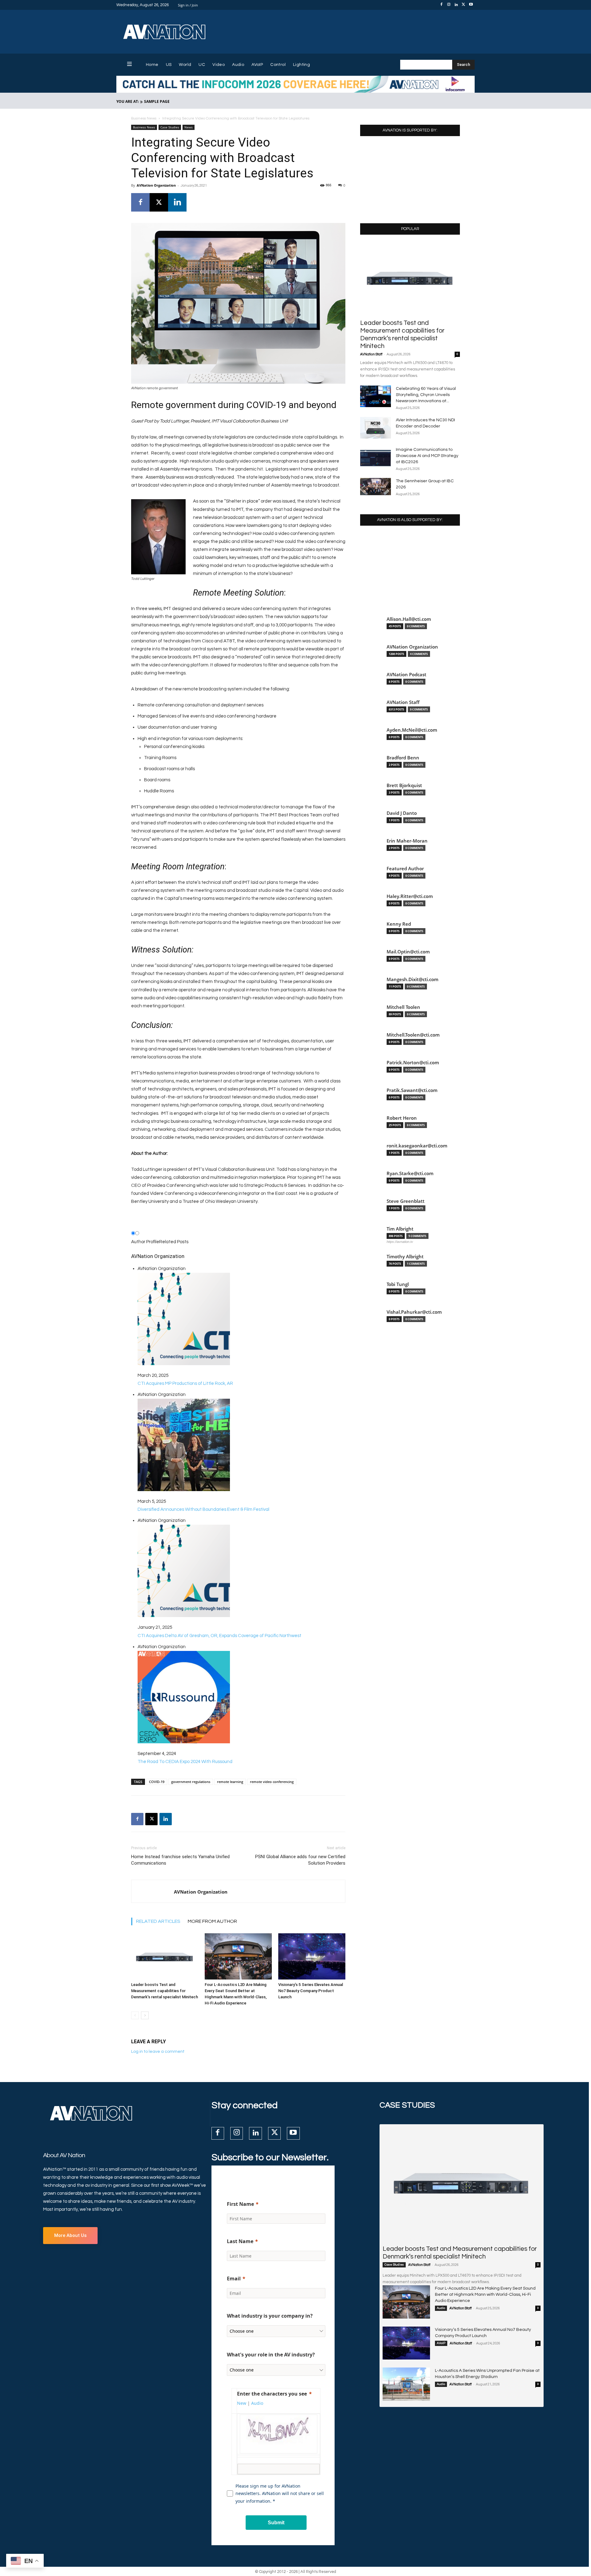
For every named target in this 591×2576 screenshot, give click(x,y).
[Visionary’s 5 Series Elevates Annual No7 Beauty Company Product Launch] (312, 1956)
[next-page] (145, 2015)
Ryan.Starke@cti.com (410, 1173)
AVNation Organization (156, 185)
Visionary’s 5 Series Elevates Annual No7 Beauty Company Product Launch (311, 1991)
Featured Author (405, 869)
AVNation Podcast (406, 675)
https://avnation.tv (400, 1242)
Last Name (240, 2241)
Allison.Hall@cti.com (409, 619)
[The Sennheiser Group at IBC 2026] (376, 487)
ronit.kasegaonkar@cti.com (417, 1146)
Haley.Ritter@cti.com (410, 896)
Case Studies (170, 127)
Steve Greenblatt (406, 1201)
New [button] (242, 2403)
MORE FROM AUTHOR (212, 1921)
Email (234, 2279)
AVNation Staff (371, 354)
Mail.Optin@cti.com (408, 952)
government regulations (191, 1782)
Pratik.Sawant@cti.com (412, 1090)
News (189, 127)
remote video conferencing (272, 1782)
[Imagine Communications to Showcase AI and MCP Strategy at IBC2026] (376, 457)
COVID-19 (157, 1782)
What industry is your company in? (270, 2316)
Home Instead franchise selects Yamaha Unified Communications (180, 1860)
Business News (144, 118)
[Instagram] (449, 5)
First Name (240, 2204)
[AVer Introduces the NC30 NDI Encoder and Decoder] (376, 428)
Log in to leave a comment (158, 2052)
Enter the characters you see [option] (272, 2394)
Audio (441, 2308)
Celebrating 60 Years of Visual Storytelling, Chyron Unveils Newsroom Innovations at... (426, 395)
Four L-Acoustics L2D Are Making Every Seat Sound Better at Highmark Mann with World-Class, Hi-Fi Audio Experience (485, 2295)
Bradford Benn (403, 758)
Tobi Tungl (398, 1284)
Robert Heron (402, 1118)
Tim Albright (400, 1229)
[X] (464, 5)
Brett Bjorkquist (404, 785)
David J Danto (402, 813)
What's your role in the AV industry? (271, 2355)
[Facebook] (441, 5)
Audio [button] (257, 2403)
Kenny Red (399, 924)
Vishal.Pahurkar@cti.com (414, 1312)
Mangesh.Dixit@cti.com (412, 979)
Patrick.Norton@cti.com (413, 1063)
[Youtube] (471, 5)
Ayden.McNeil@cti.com (412, 730)
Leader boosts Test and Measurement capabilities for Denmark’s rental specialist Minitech (165, 1991)
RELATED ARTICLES (158, 1921)
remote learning (230, 1782)
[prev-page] (135, 2015)
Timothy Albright (405, 1257)
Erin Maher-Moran (407, 841)
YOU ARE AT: (128, 101)
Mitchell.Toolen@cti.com (413, 1035)
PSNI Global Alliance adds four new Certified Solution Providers (300, 1860)
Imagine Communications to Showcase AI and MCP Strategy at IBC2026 (427, 456)
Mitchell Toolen (403, 1007)
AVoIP (441, 2343)
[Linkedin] (456, 5)
